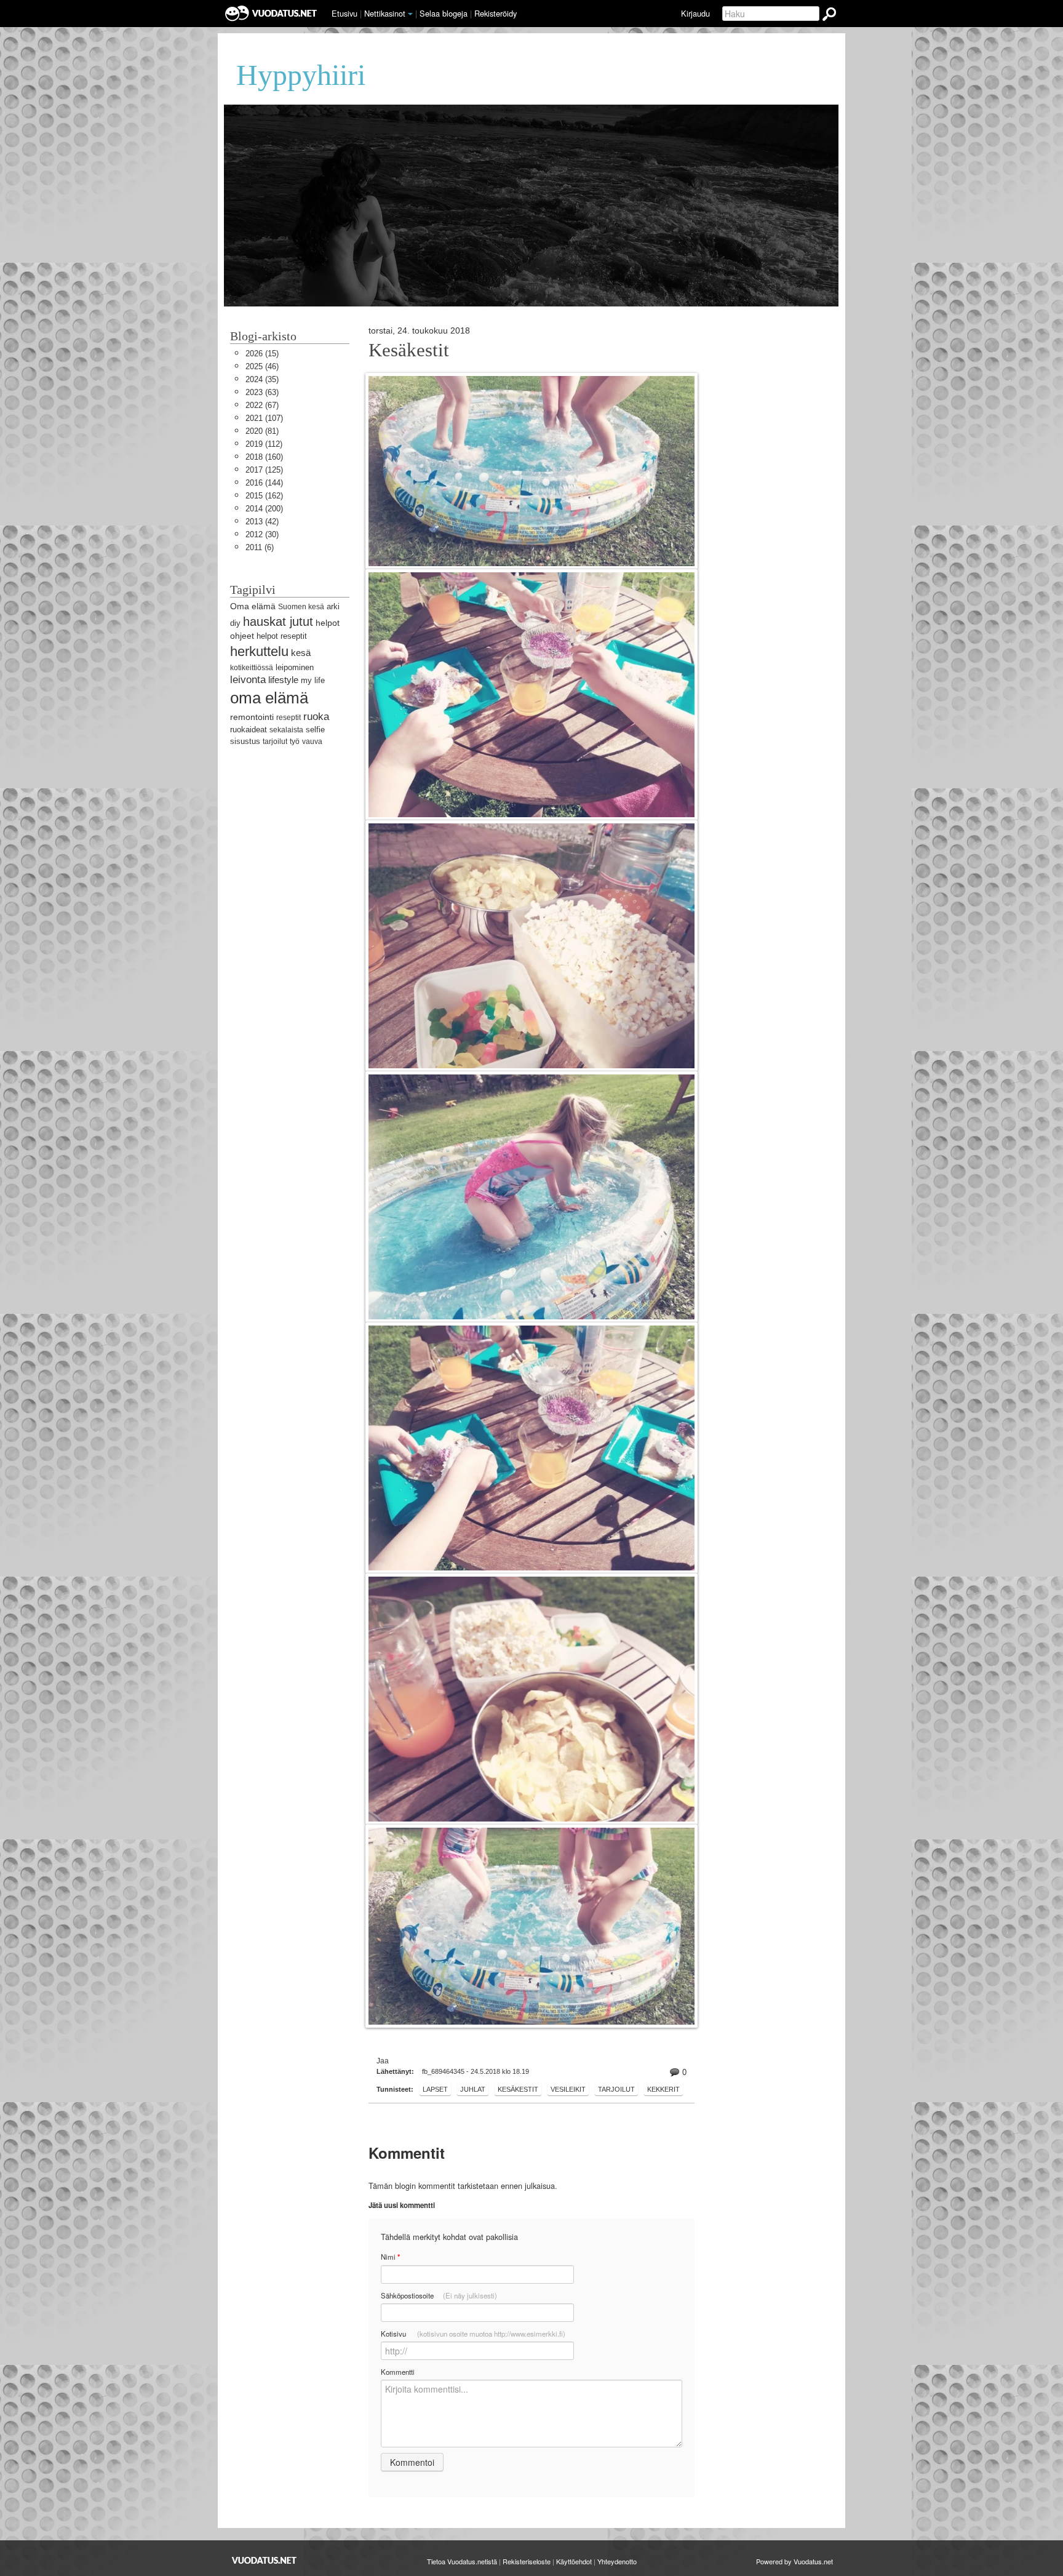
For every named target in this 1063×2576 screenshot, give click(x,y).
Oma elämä (253, 606)
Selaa (444, 13)
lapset (435, 2089)
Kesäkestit (409, 350)
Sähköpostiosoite (439, 2295)
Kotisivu (473, 2334)
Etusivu (344, 13)
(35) (262, 379)
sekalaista (286, 730)
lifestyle (283, 680)
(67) (262, 405)
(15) (262, 354)
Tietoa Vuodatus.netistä (462, 2561)
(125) (264, 470)
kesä (301, 653)
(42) (262, 522)
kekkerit (663, 2089)
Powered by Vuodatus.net (794, 2561)
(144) (264, 483)
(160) (264, 457)
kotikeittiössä (252, 668)
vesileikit (568, 2089)
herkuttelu (259, 651)
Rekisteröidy (496, 13)
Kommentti (398, 2372)
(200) (264, 509)
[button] (410, 14)
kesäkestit (518, 2089)
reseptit (289, 718)
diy (235, 623)
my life (313, 680)
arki (333, 606)
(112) (264, 444)
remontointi (252, 717)
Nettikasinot (385, 13)
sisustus (245, 741)
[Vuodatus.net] (265, 2560)
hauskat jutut (278, 621)
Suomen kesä (301, 607)
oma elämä (269, 698)
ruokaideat (249, 730)
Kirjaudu (695, 13)
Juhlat (473, 2089)
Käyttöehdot (574, 2561)
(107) (264, 418)
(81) (262, 431)
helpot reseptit (282, 636)
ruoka (316, 717)
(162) (264, 496)
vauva (312, 742)
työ (295, 742)
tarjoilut (616, 2089)
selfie (315, 730)
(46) (262, 366)
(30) (262, 534)
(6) (260, 547)
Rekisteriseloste (527, 2561)
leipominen (295, 667)
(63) (262, 392)
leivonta (248, 680)
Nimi (390, 2257)
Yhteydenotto (617, 2561)
